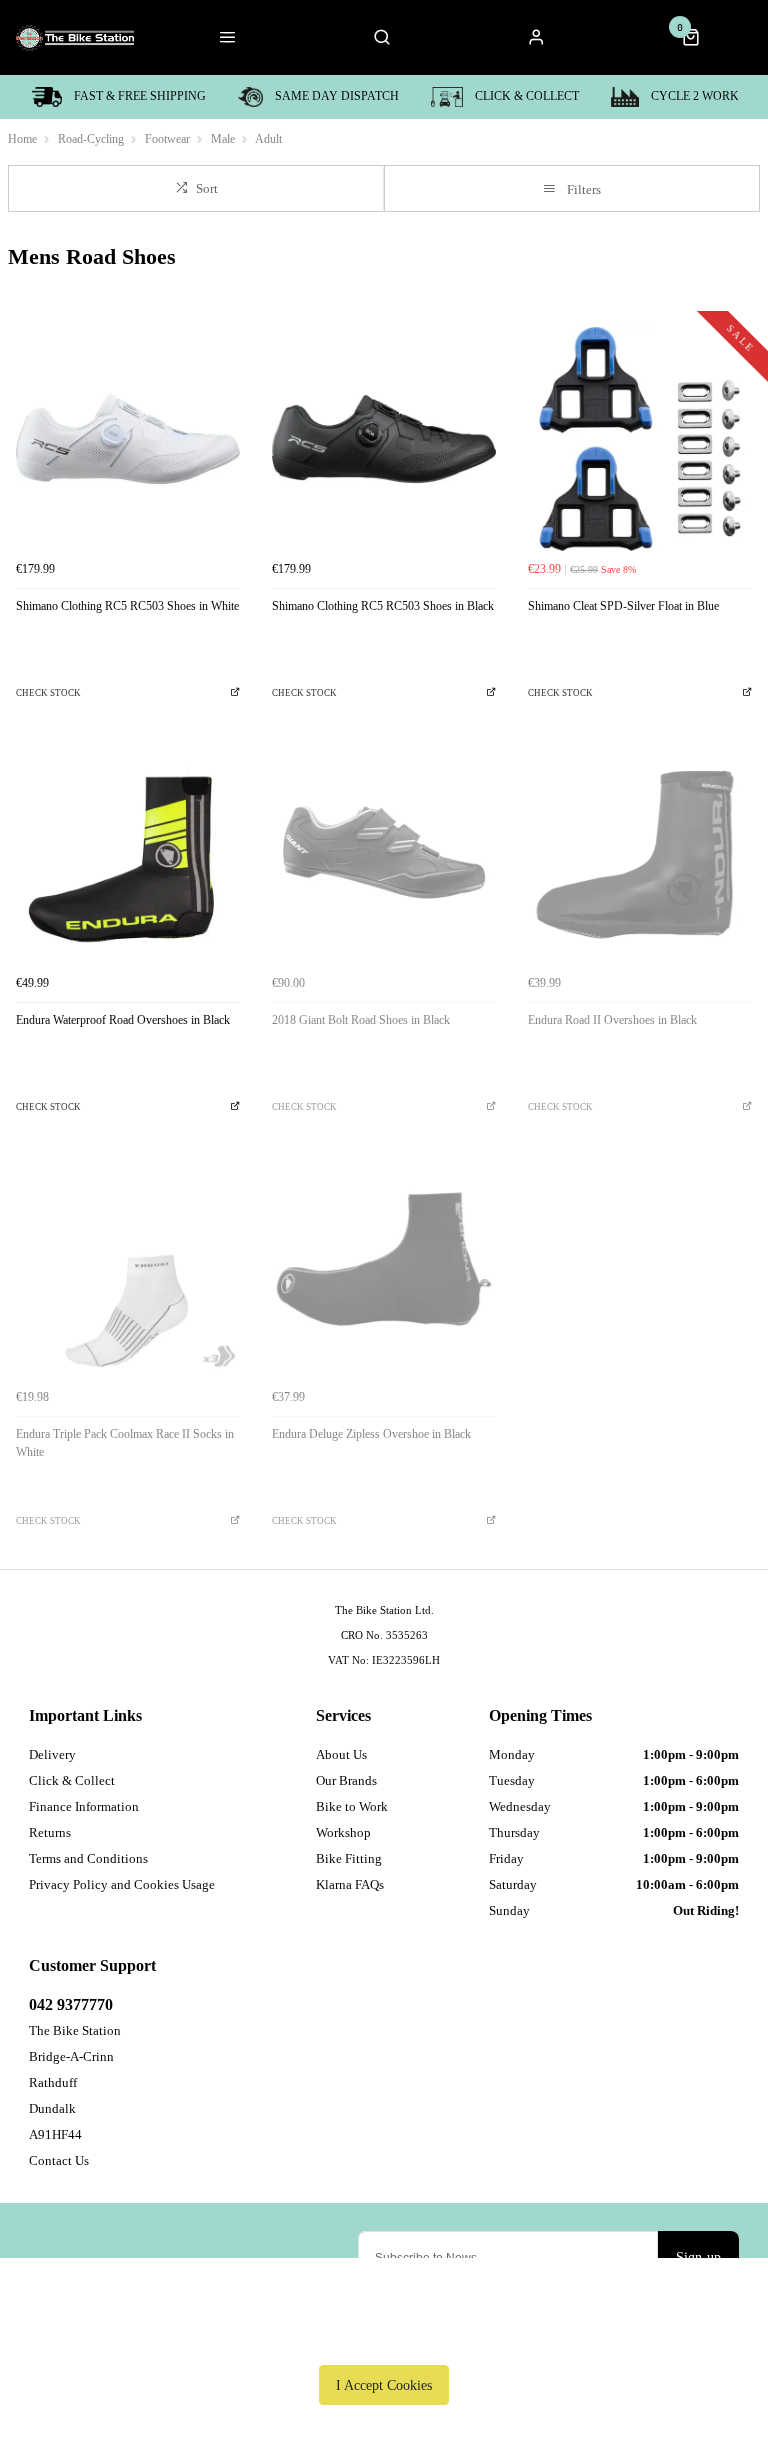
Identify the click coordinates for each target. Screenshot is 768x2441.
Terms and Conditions (88, 1858)
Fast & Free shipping (140, 96)
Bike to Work (352, 1806)
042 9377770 (71, 2004)
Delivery (52, 1754)
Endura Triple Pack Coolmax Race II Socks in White (125, 1443)
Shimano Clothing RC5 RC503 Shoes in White (127, 606)
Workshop (343, 1832)
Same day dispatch (337, 96)
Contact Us (59, 2160)
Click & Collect (527, 96)
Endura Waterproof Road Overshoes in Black (123, 1020)
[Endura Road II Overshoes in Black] (640, 853)
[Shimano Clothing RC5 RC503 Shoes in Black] (384, 439)
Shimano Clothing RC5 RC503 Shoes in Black (383, 606)
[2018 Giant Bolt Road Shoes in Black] (384, 853)
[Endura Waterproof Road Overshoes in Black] (128, 853)
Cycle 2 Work (695, 96)
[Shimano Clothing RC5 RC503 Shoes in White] (128, 439)
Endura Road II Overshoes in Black (612, 1020)
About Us (341, 1754)
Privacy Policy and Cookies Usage (122, 1884)
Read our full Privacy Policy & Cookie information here (384, 2339)
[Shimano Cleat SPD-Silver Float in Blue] (640, 439)
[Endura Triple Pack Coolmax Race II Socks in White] (128, 1267)
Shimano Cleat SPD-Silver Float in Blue (623, 606)
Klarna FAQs (350, 1884)
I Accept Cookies (384, 2385)
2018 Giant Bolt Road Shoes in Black (361, 1020)
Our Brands (346, 1780)
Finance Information (84, 1806)
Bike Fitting (349, 1858)
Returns (50, 1832)
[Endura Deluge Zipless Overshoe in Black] (384, 1267)
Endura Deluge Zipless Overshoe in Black (371, 1434)
